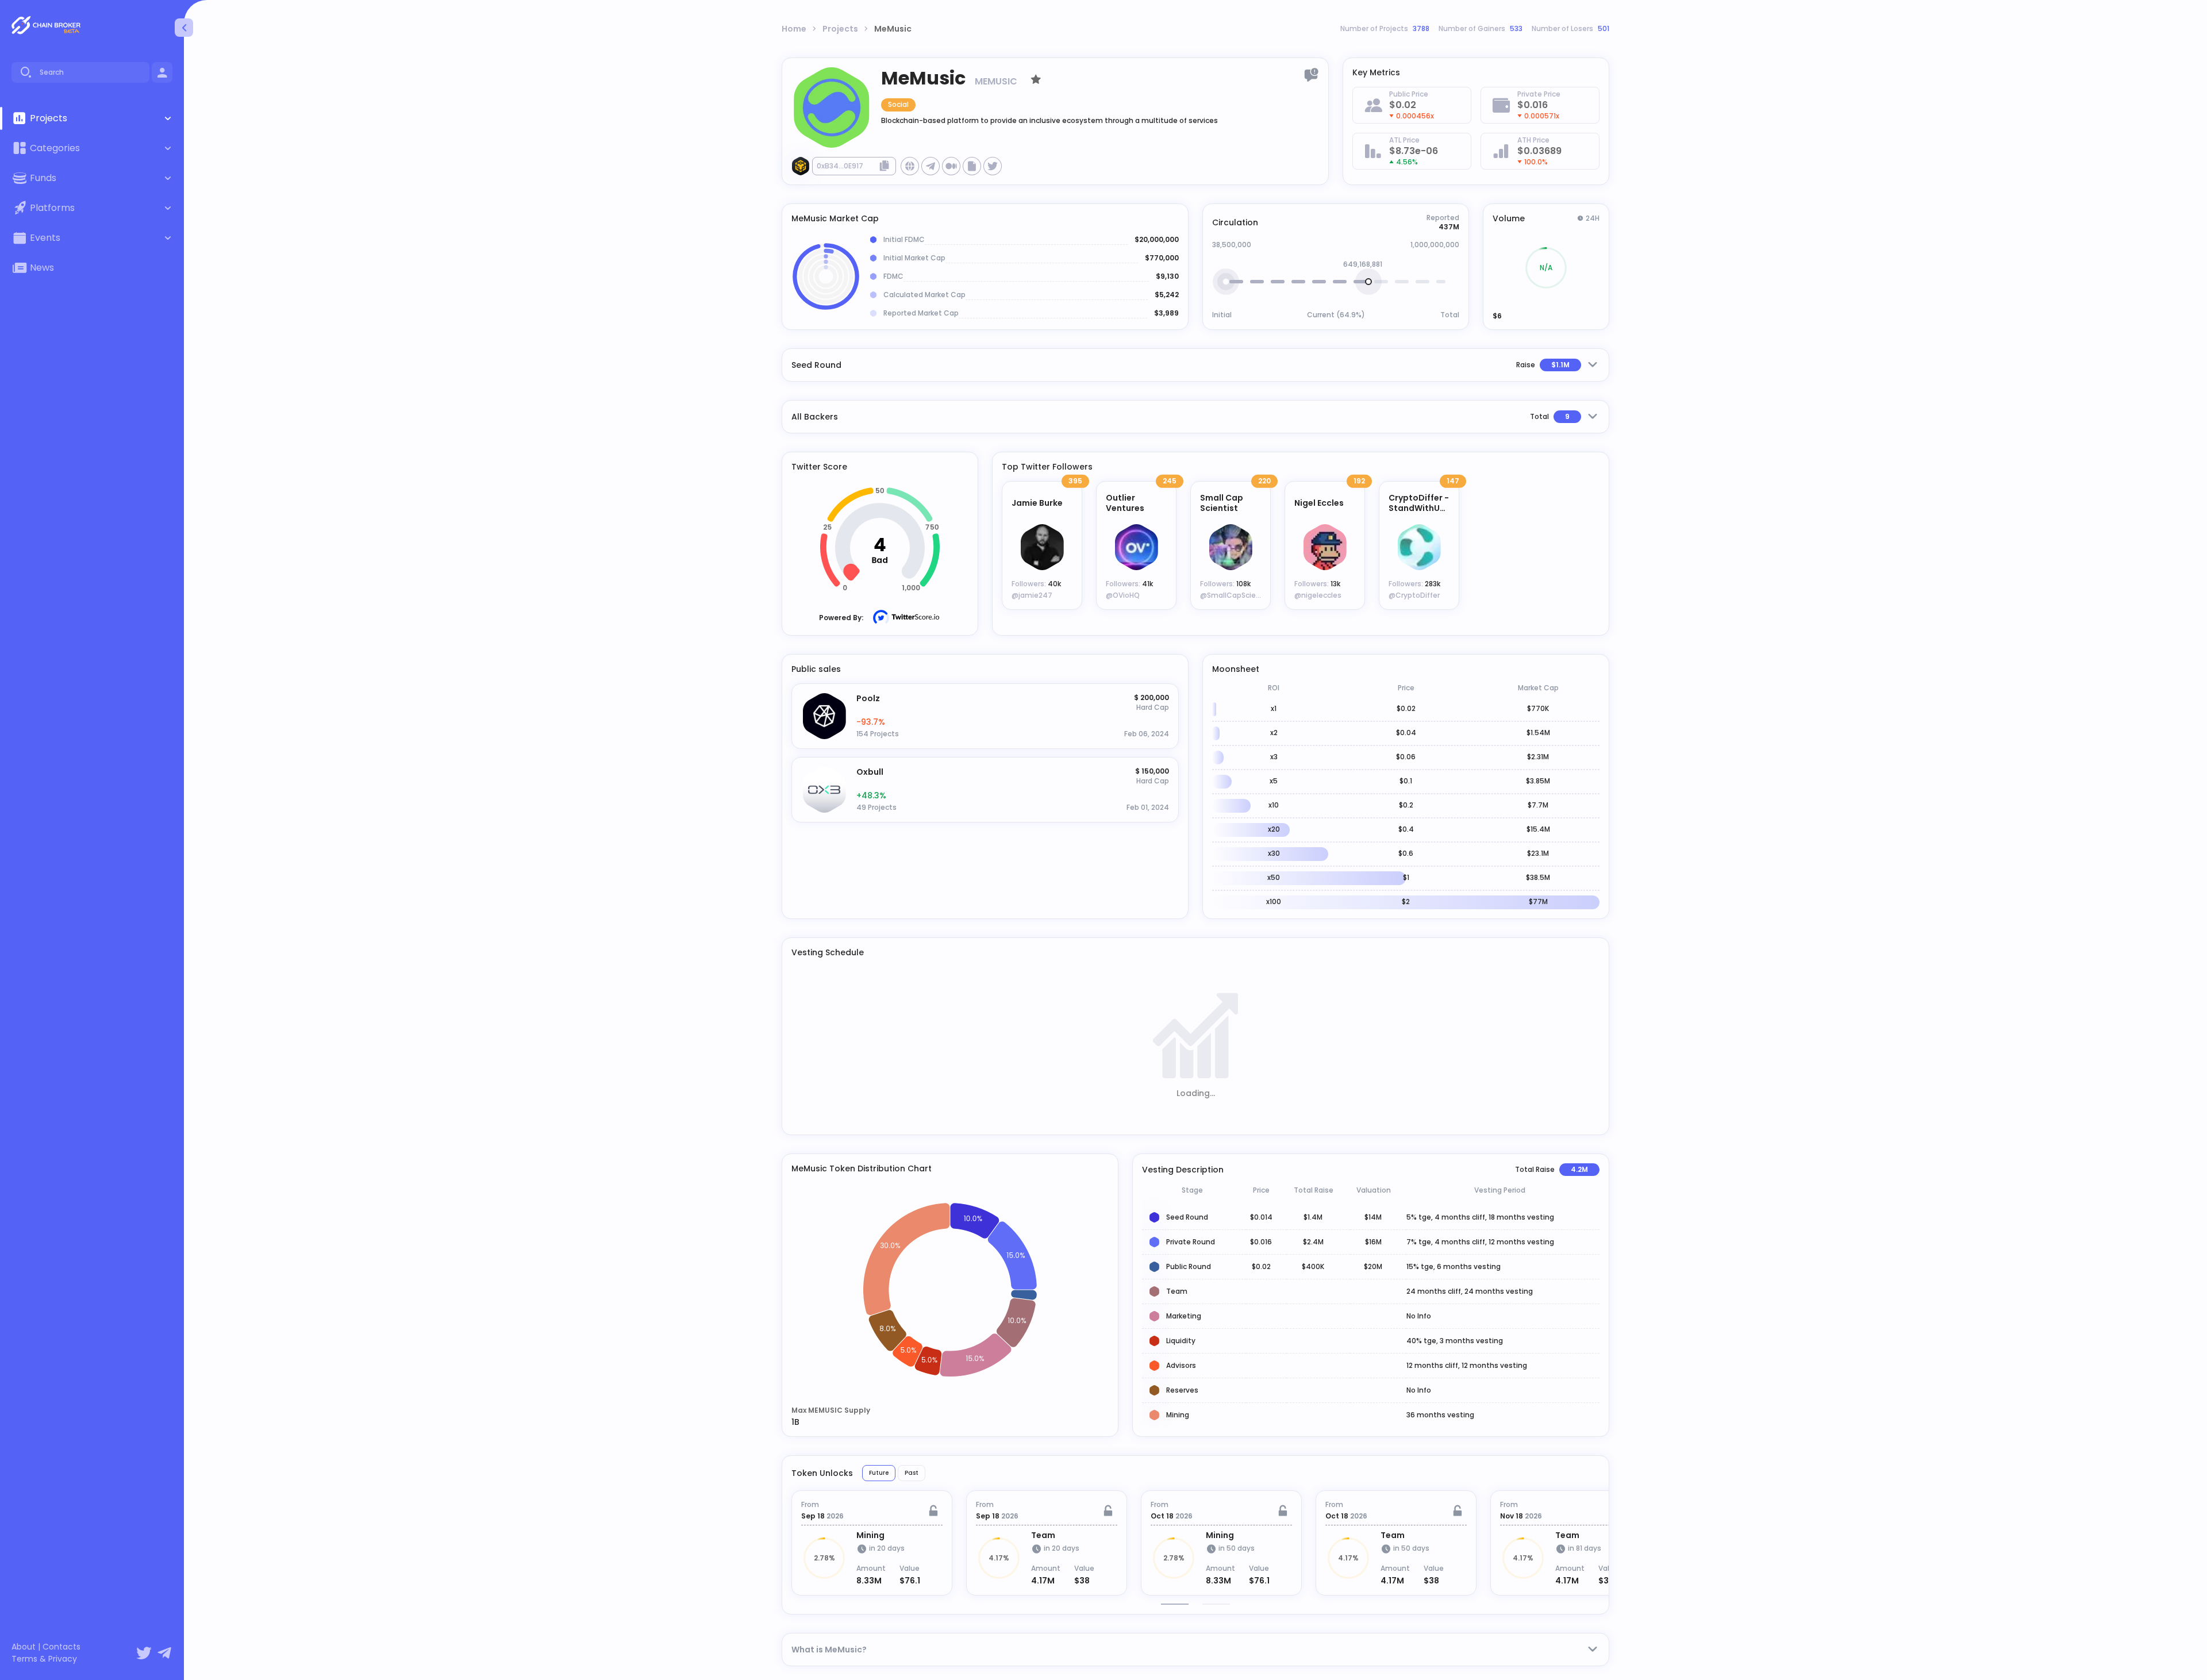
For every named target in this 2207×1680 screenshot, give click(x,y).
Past (912, 1473)
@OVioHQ (1123, 595)
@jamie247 (1032, 595)
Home (794, 29)
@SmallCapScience (1235, 595)
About (24, 1647)
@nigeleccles (1318, 595)
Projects (840, 29)
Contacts (61, 1647)
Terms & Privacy (44, 1659)
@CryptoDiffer (1414, 595)
